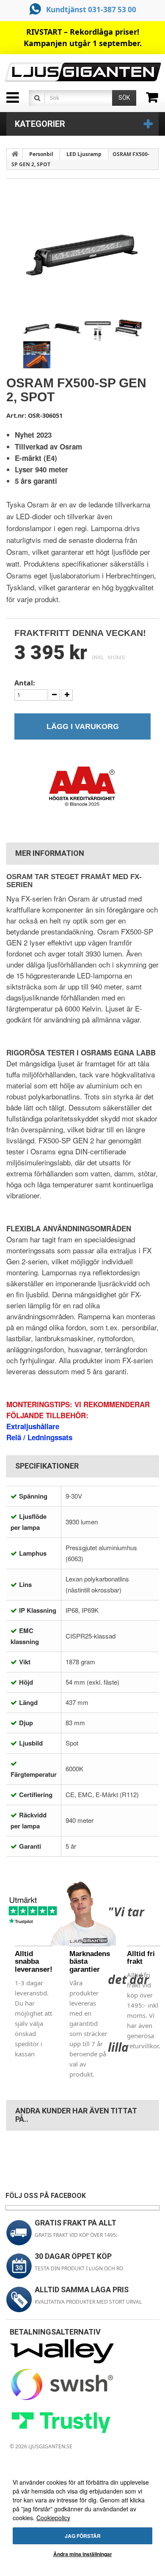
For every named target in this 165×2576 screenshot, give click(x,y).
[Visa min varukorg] (155, 100)
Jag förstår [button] (83, 2536)
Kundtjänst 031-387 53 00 (91, 10)
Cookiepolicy (53, 2518)
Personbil (41, 154)
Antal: (25, 683)
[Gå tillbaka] (15, 154)
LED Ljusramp (84, 154)
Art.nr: (16, 415)
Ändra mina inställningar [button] (83, 2554)
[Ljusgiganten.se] (82, 72)
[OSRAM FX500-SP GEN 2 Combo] (37, 328)
